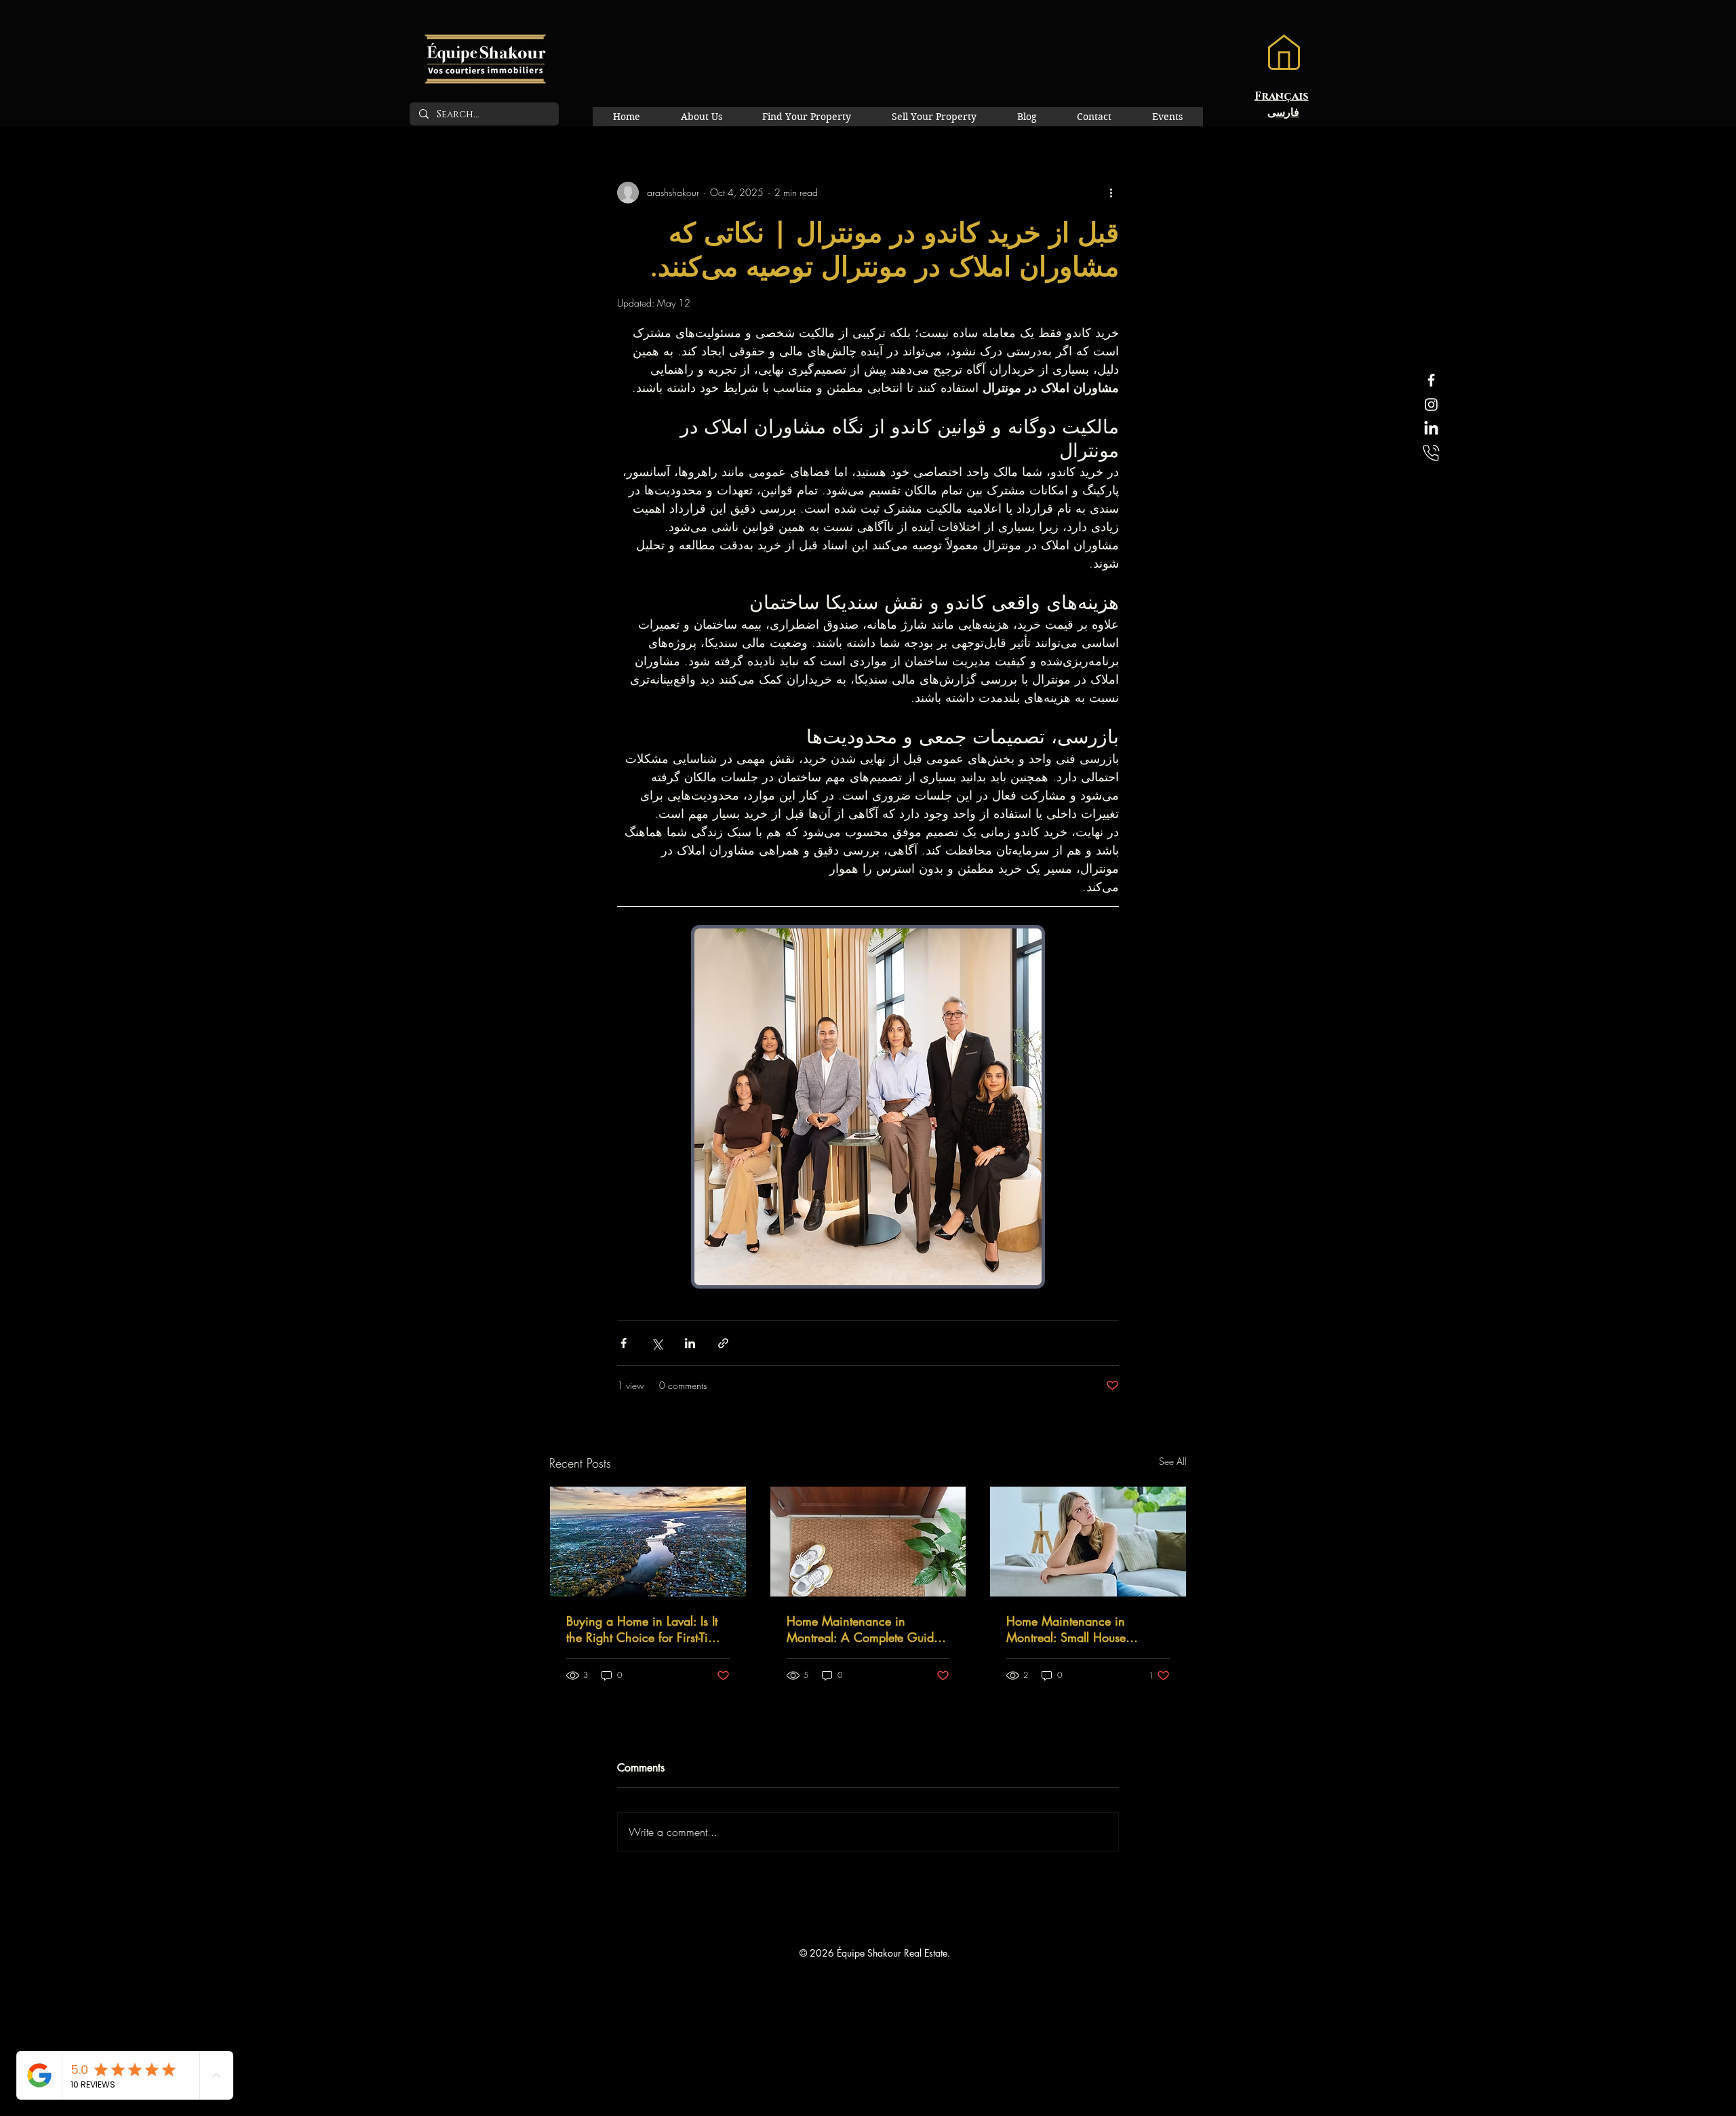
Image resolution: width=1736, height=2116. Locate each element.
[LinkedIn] (1431, 429)
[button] (1284, 52)
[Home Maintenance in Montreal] (868, 1542)
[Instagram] (1431, 405)
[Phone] (1431, 453)
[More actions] (1111, 193)
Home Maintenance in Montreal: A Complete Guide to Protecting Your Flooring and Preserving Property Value (865, 1629)
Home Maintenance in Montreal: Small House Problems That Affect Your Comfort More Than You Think (1085, 1629)
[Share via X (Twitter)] (657, 1343)
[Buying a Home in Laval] (648, 1542)
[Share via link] (723, 1343)
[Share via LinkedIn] (690, 1343)
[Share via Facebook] (624, 1343)
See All (1173, 1461)
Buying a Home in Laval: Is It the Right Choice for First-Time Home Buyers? (645, 1629)
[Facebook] (1431, 380)
